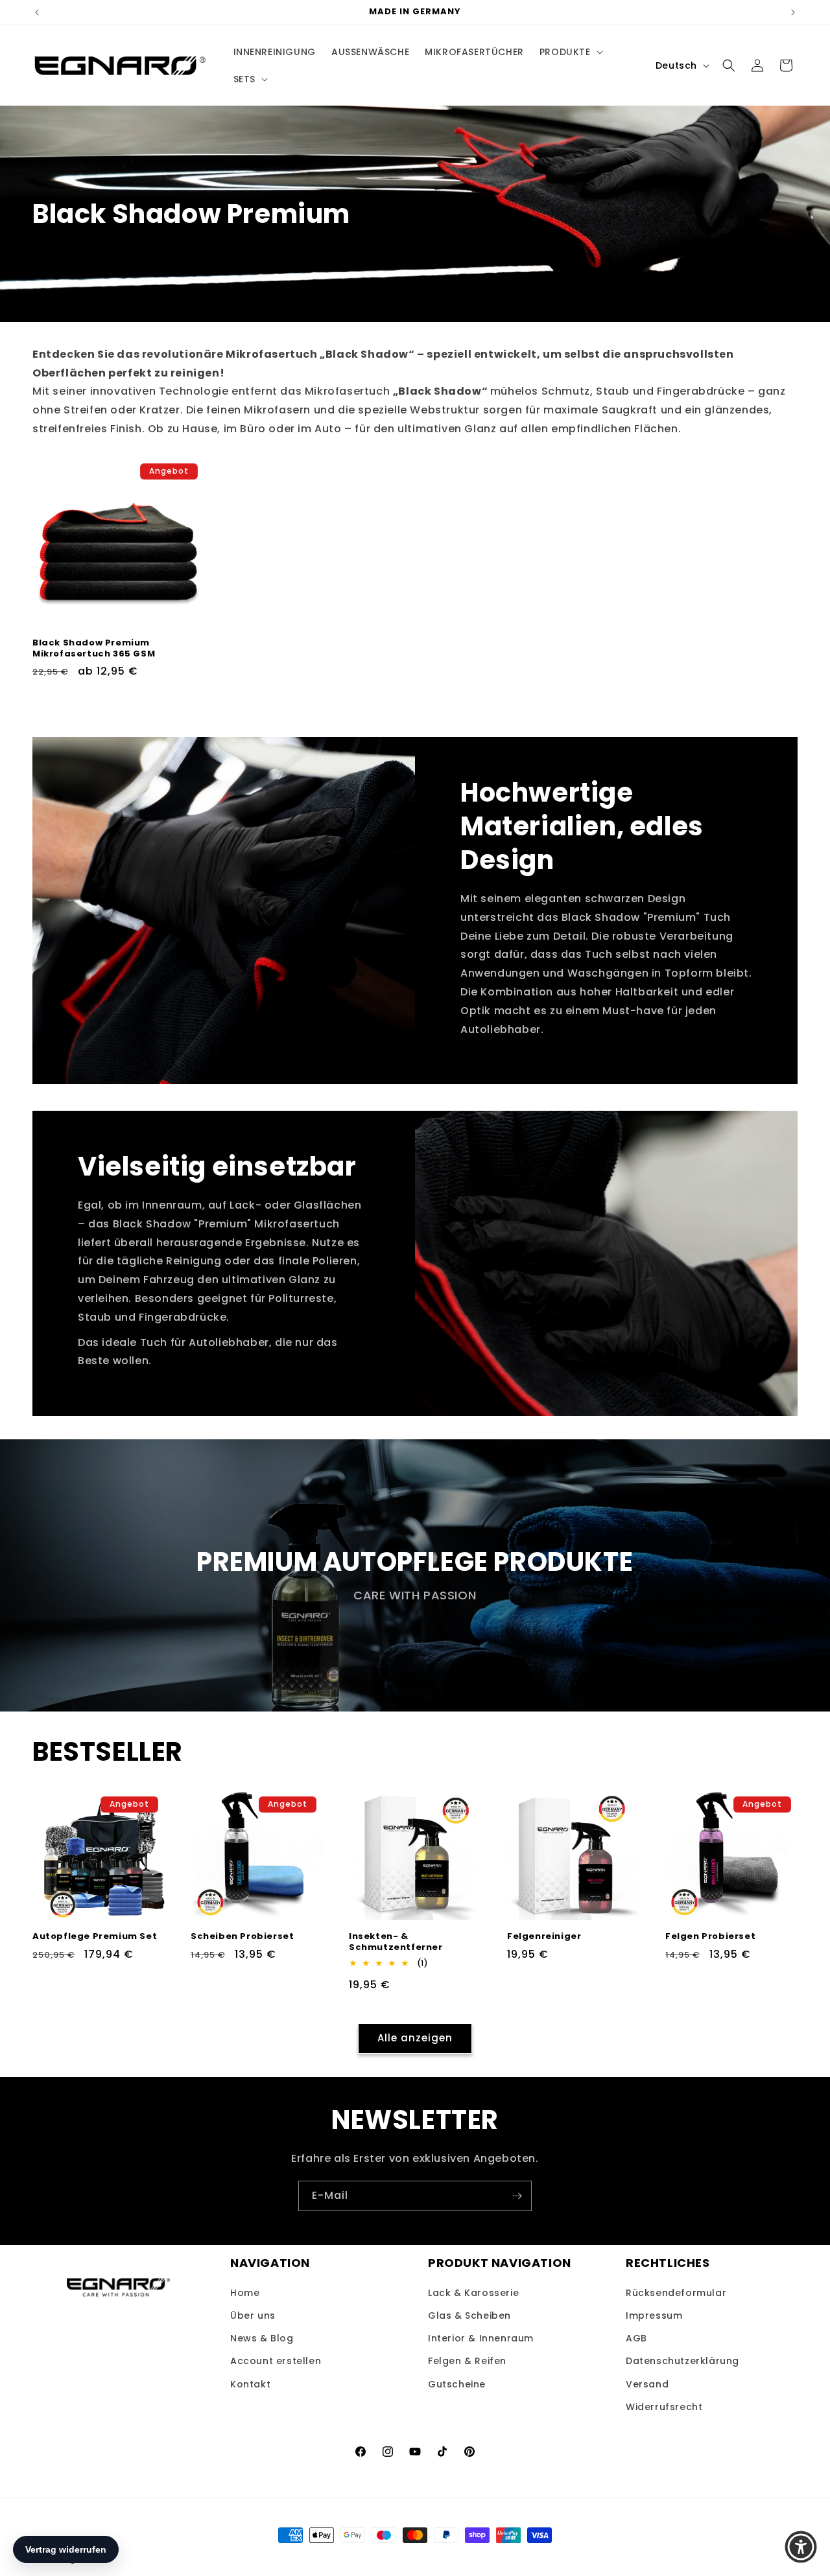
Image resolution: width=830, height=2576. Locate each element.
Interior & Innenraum (481, 2338)
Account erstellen (276, 2361)
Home (245, 2293)
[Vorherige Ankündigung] (37, 12)
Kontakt (250, 2384)
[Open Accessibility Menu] (801, 2547)
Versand (647, 2384)
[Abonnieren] (517, 2196)
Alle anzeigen (415, 2038)
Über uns (253, 2315)
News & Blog (262, 2338)
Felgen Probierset (710, 1937)
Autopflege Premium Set (95, 1937)
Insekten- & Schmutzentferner (396, 1942)
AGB (636, 2338)
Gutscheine (457, 2384)
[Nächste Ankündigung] (793, 12)
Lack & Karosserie (473, 2293)
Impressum (654, 2315)
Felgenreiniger (544, 1937)
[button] (570, 52)
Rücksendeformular (676, 2293)
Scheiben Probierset (242, 1937)
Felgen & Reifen (467, 2361)
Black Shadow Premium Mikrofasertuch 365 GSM (94, 649)
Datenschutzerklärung (682, 2361)
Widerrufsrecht (664, 2407)
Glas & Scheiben (469, 2315)
